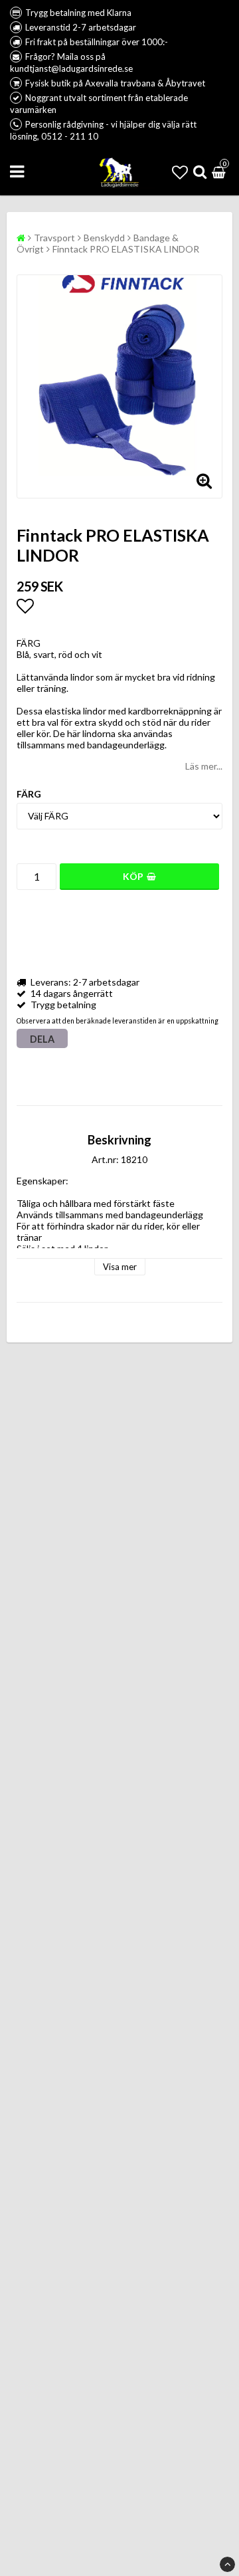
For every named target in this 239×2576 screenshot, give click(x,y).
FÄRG (29, 794)
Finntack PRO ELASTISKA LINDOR (126, 249)
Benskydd (104, 238)
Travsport (54, 238)
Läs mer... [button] (204, 766)
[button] (180, 172)
